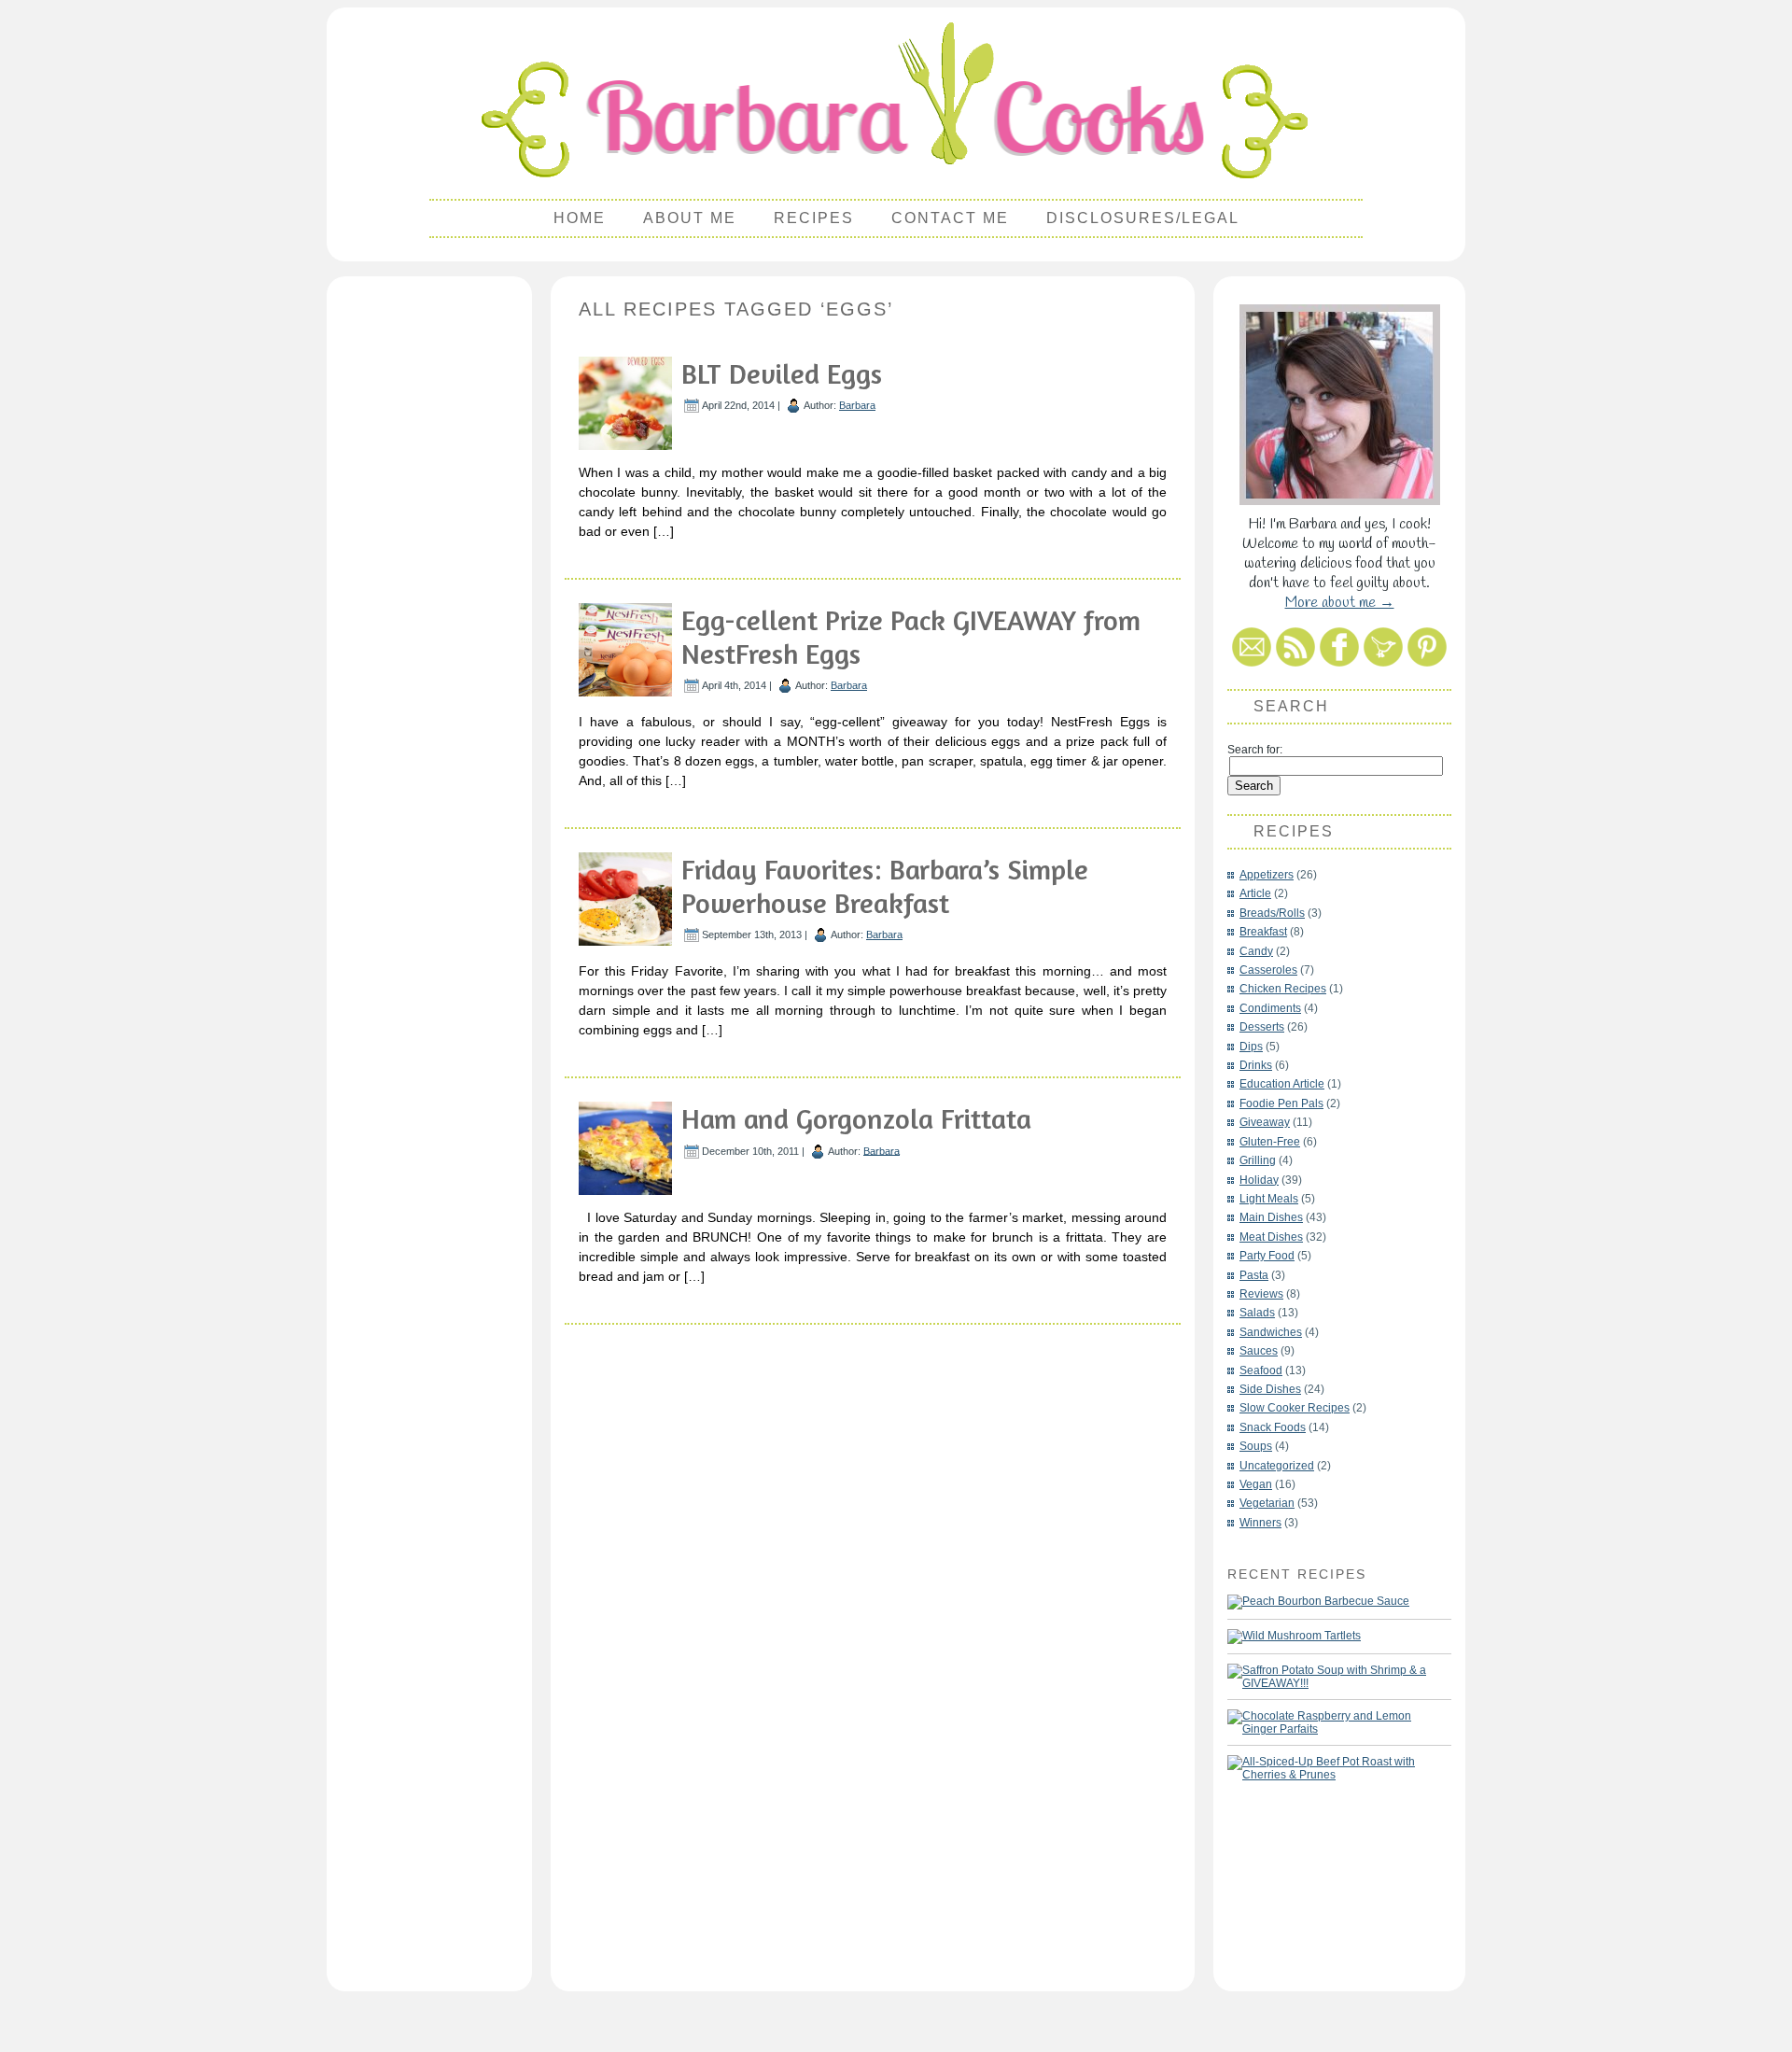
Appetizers (1267, 875)
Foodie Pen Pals (1281, 1103)
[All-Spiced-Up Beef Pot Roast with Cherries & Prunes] (1330, 1768)
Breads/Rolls (1272, 913)
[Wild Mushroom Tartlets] (1294, 1637)
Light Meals (1269, 1199)
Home (580, 218)
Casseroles (1268, 970)
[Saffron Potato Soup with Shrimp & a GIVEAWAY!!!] (1330, 1677)
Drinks (1256, 1065)
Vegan (1256, 1484)
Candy (1256, 951)
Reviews (1261, 1294)
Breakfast (1263, 932)
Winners (1260, 1523)
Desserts (1262, 1027)
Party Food (1267, 1256)
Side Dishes (1270, 1389)
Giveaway (1265, 1122)
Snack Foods (1273, 1427)
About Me (690, 218)
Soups (1256, 1446)
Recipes (814, 218)
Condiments (1270, 1008)
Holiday (1259, 1180)
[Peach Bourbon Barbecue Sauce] (1318, 1602)
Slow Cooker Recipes (1295, 1408)
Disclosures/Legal (1143, 218)
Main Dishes (1271, 1217)
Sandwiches (1271, 1332)
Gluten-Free (1270, 1142)
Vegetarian (1267, 1503)
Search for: (1255, 750)
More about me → (1340, 603)
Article (1255, 893)
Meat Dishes (1271, 1237)
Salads (1257, 1313)
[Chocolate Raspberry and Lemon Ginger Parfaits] (1330, 1722)
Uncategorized (1277, 1466)
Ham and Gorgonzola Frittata (856, 1118)
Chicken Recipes (1283, 989)
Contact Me (950, 218)
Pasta (1254, 1275)
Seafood (1261, 1370)
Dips (1251, 1047)
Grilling (1258, 1160)
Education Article (1282, 1084)
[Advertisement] (429, 566)
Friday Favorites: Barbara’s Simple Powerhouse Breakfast (885, 886)
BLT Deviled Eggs (782, 373)
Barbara (857, 405)
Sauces (1259, 1351)
